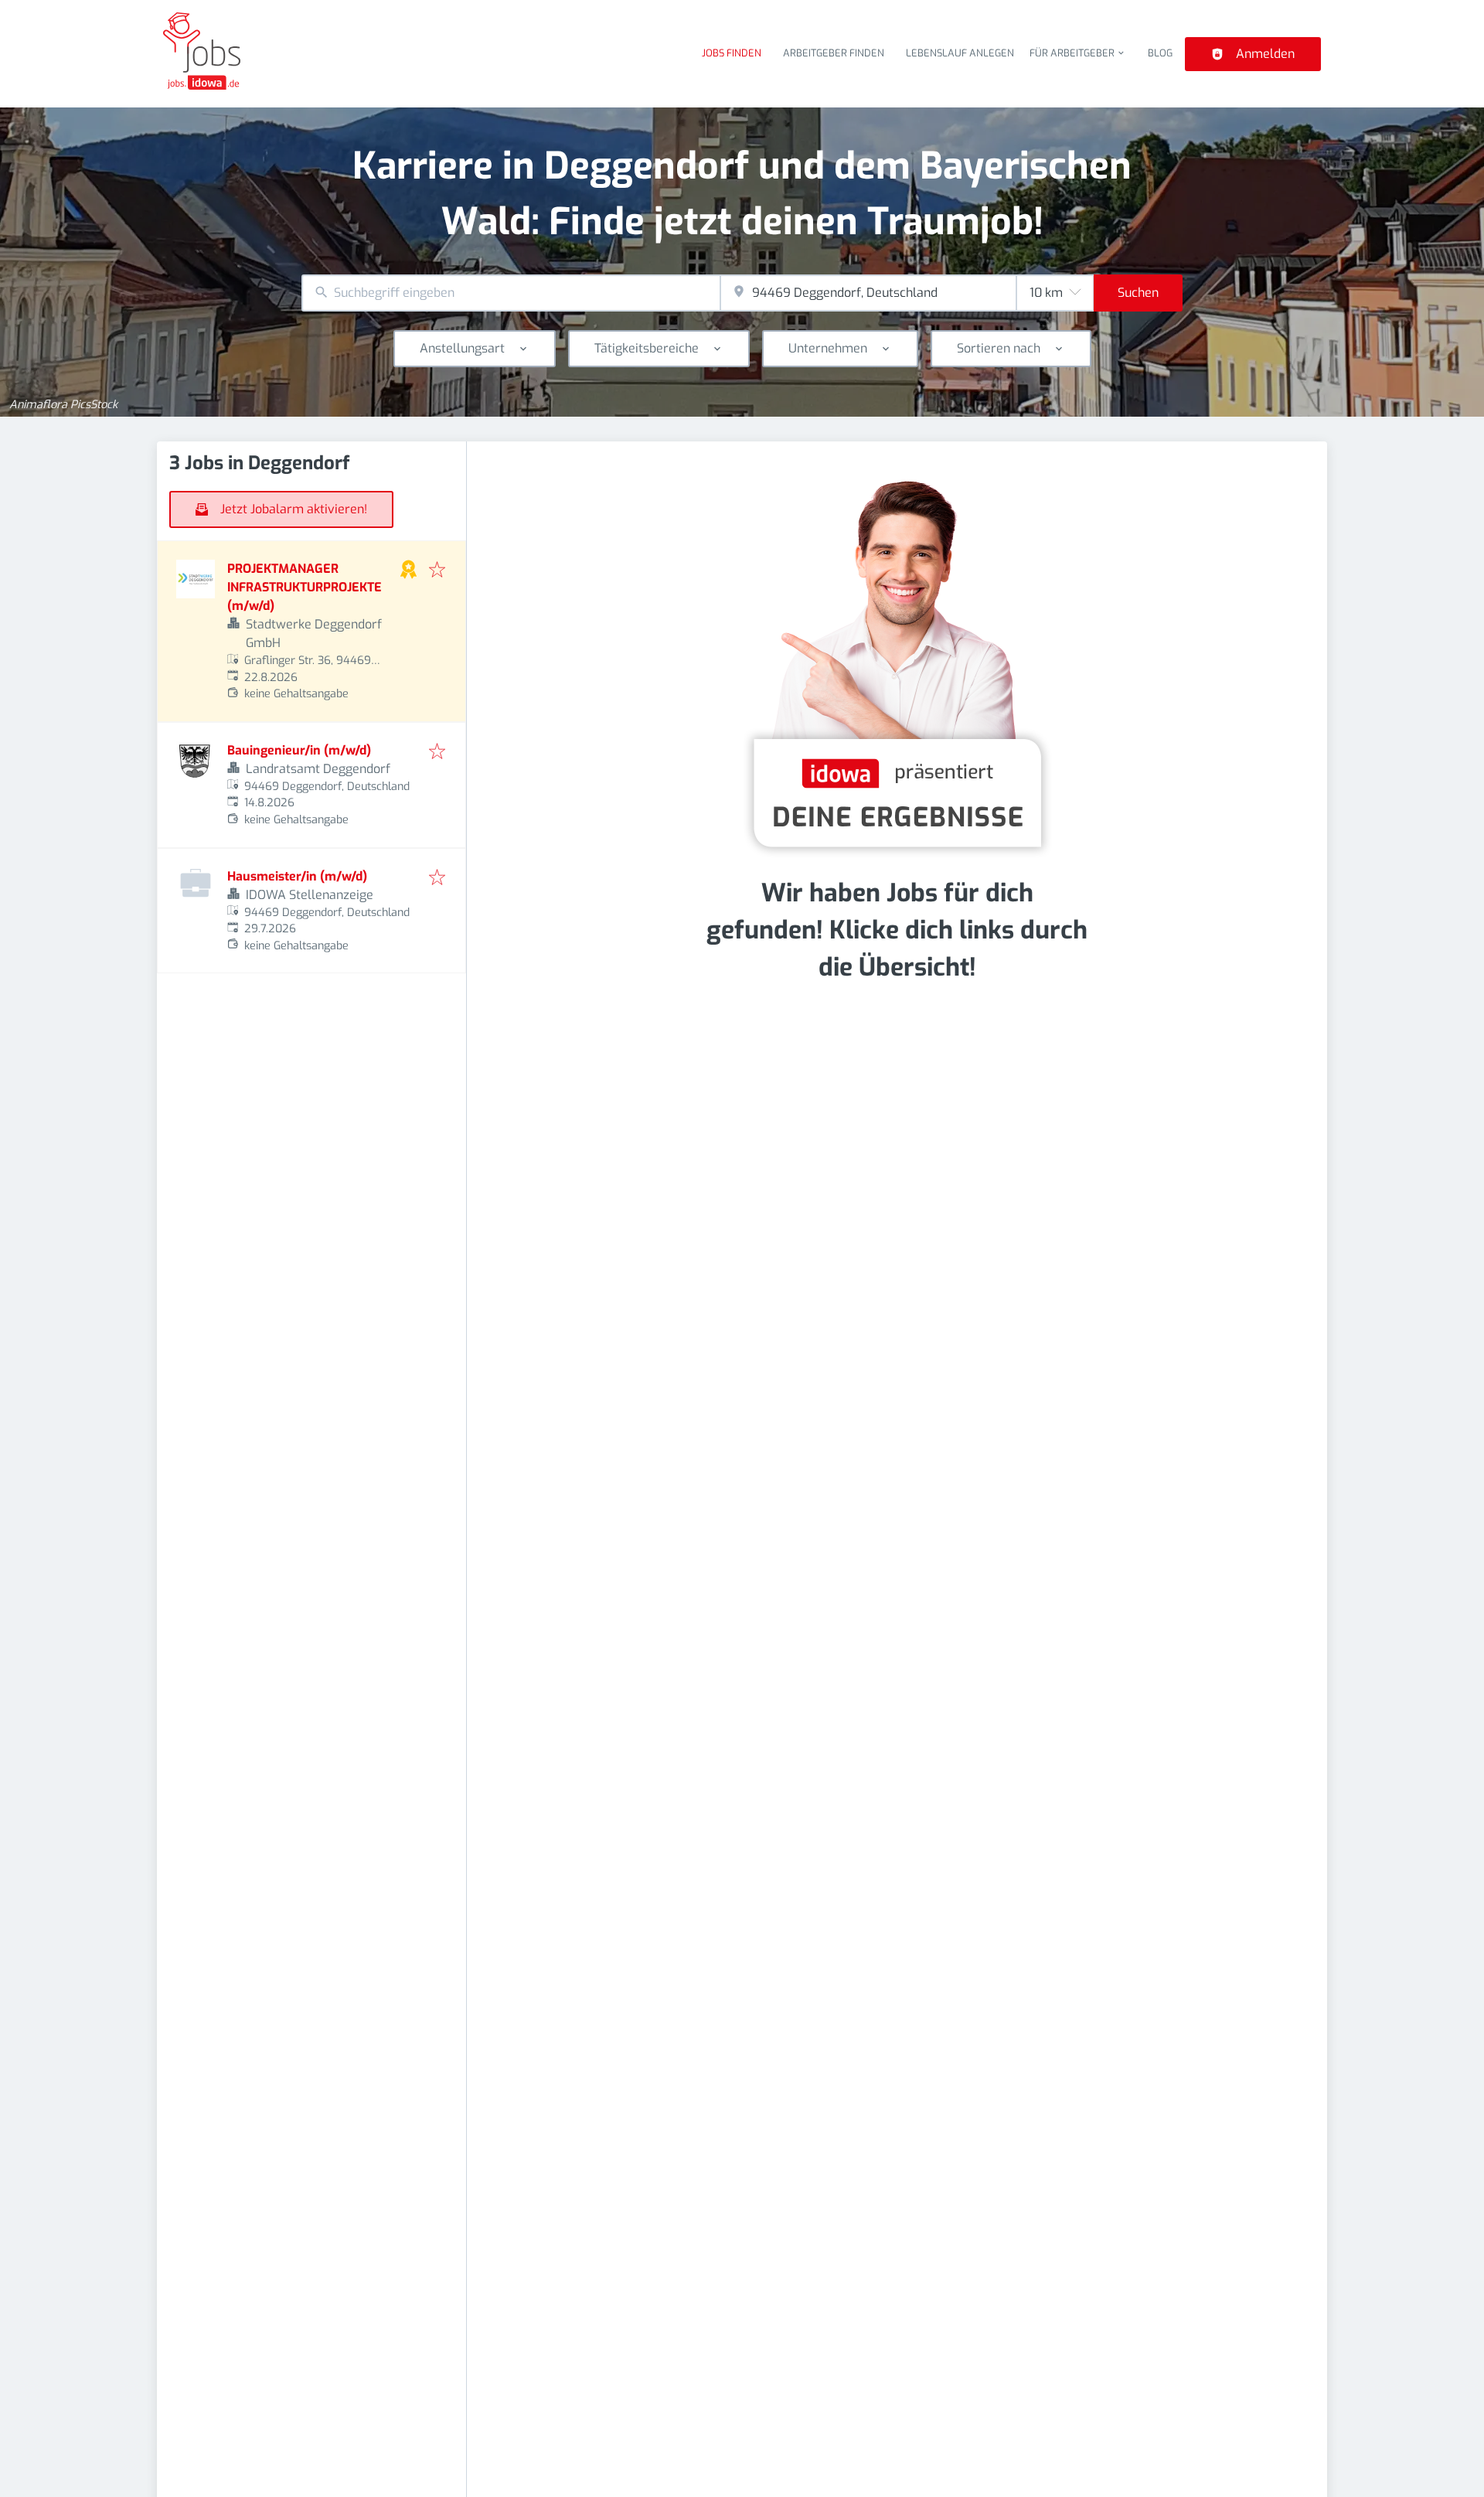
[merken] (437, 571)
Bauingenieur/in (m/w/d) (299, 750)
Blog (1160, 53)
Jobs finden (732, 53)
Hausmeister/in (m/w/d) (297, 876)
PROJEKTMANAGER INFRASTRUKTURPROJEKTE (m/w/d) (305, 587)
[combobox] (511, 293)
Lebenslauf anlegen (960, 53)
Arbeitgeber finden (834, 53)
